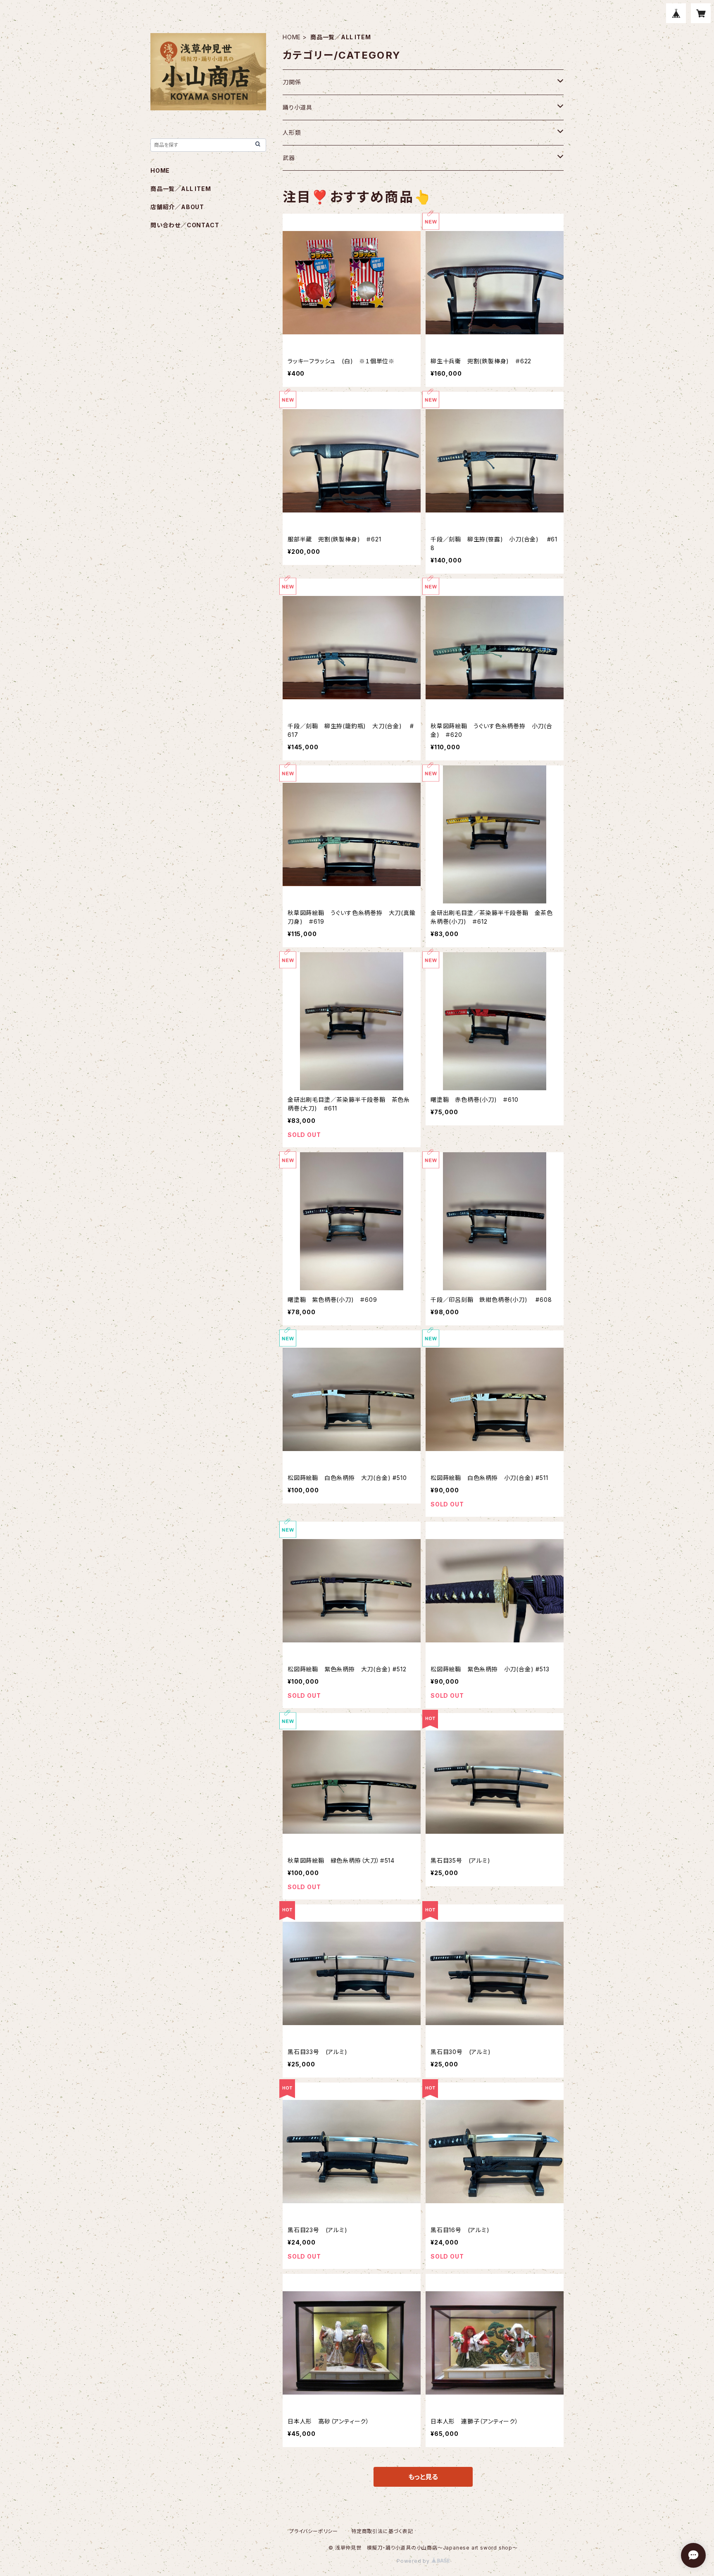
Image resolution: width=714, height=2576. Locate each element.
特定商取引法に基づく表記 (382, 2531)
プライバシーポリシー (314, 2531)
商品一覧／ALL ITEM (181, 189)
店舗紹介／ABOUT (177, 207)
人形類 (292, 132)
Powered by (414, 2561)
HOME (292, 37)
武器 (289, 158)
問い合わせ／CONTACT (185, 225)
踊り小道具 (297, 107)
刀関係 (292, 82)
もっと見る (423, 2477)
